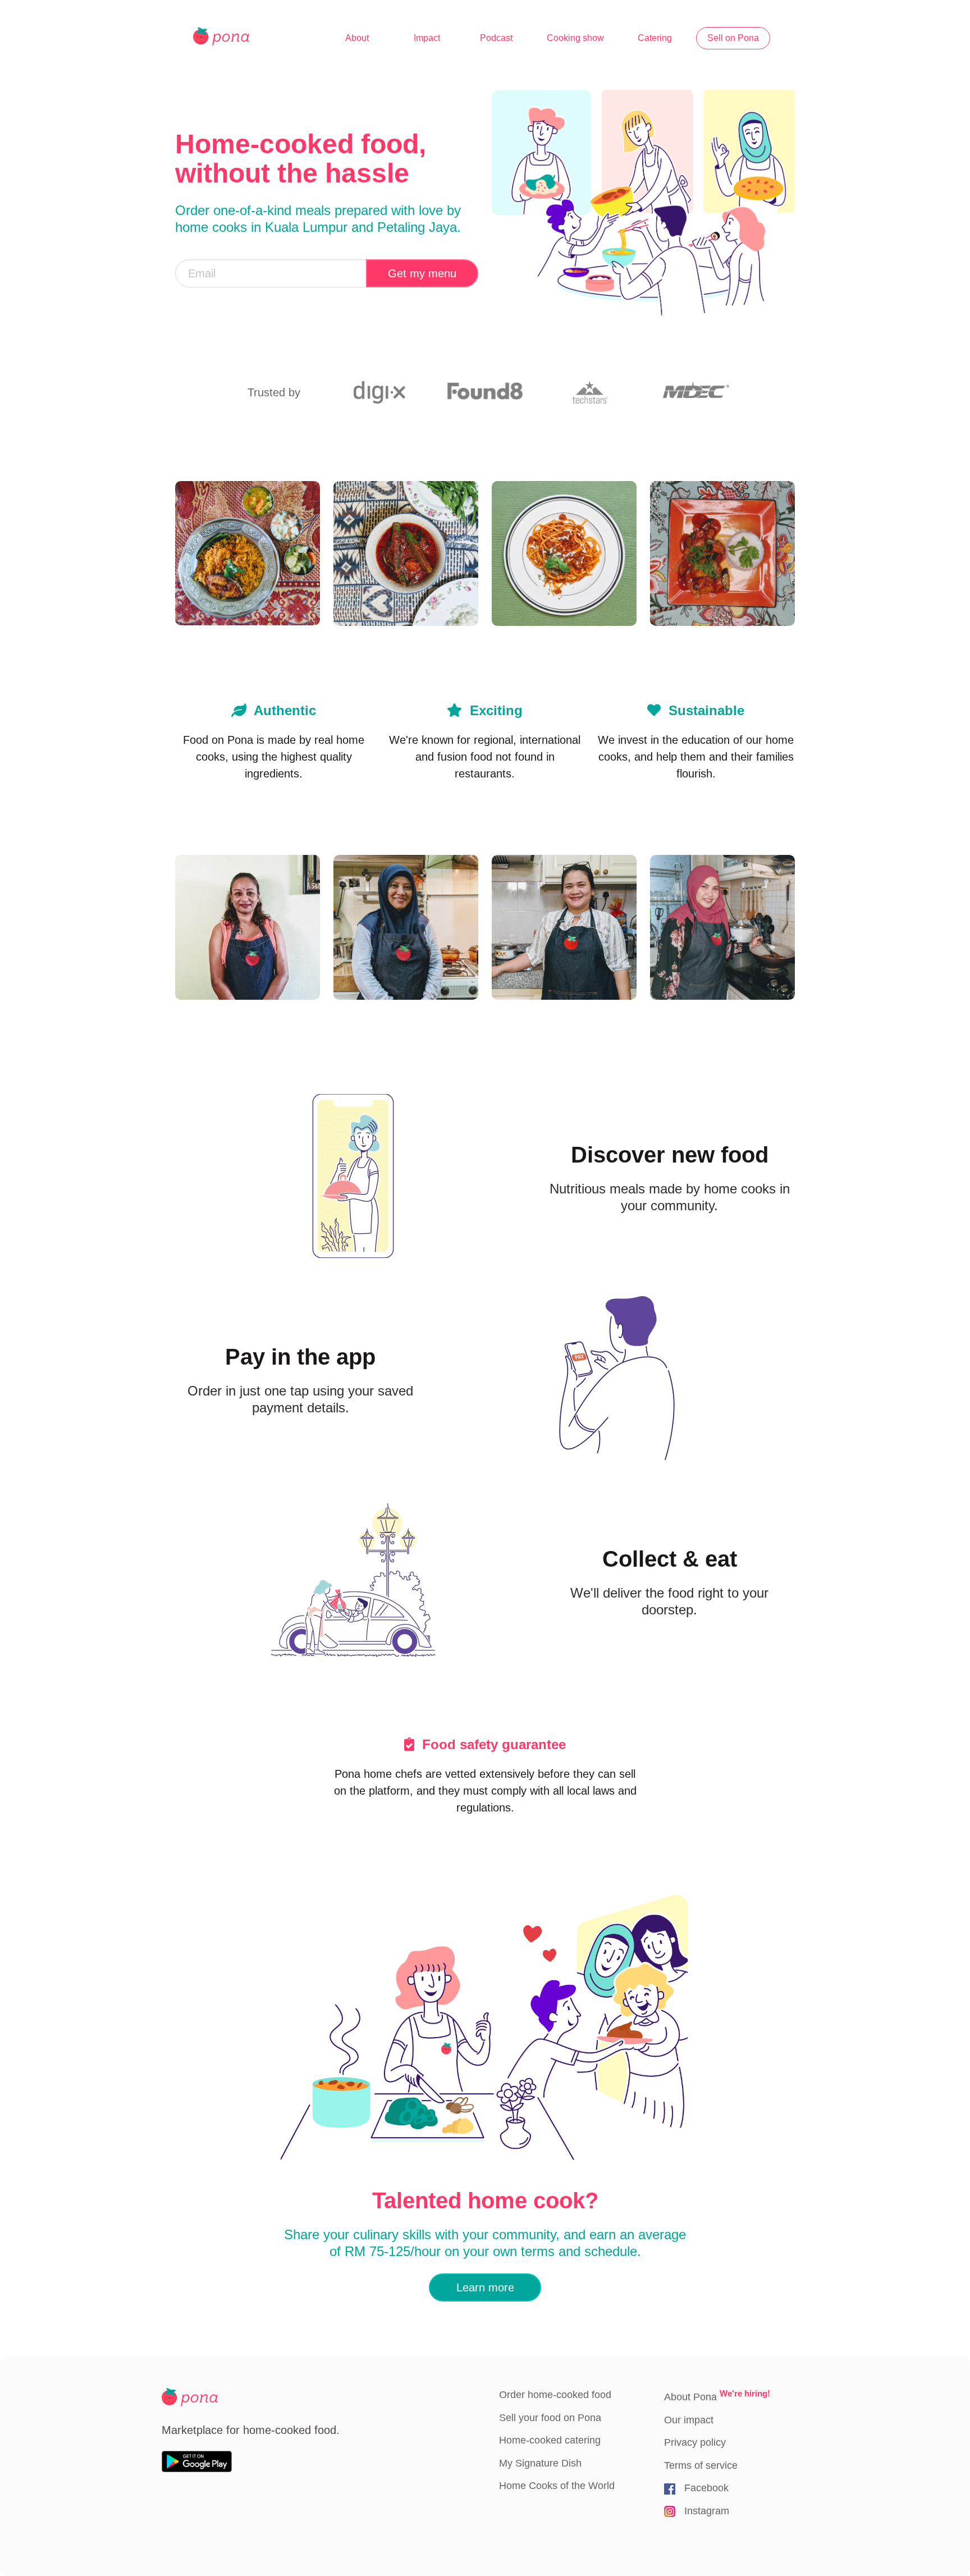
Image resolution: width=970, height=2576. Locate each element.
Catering (655, 38)
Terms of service (701, 2465)
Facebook (706, 2488)
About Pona (717, 2396)
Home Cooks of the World (557, 2486)
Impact (427, 38)
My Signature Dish (540, 2463)
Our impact (689, 2420)
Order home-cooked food (555, 2395)
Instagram (707, 2511)
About (357, 38)
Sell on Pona (733, 38)
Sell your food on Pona (550, 2418)
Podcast (496, 38)
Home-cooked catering (550, 2440)
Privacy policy (695, 2442)
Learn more (485, 2287)
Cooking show (575, 38)
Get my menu (422, 273)
